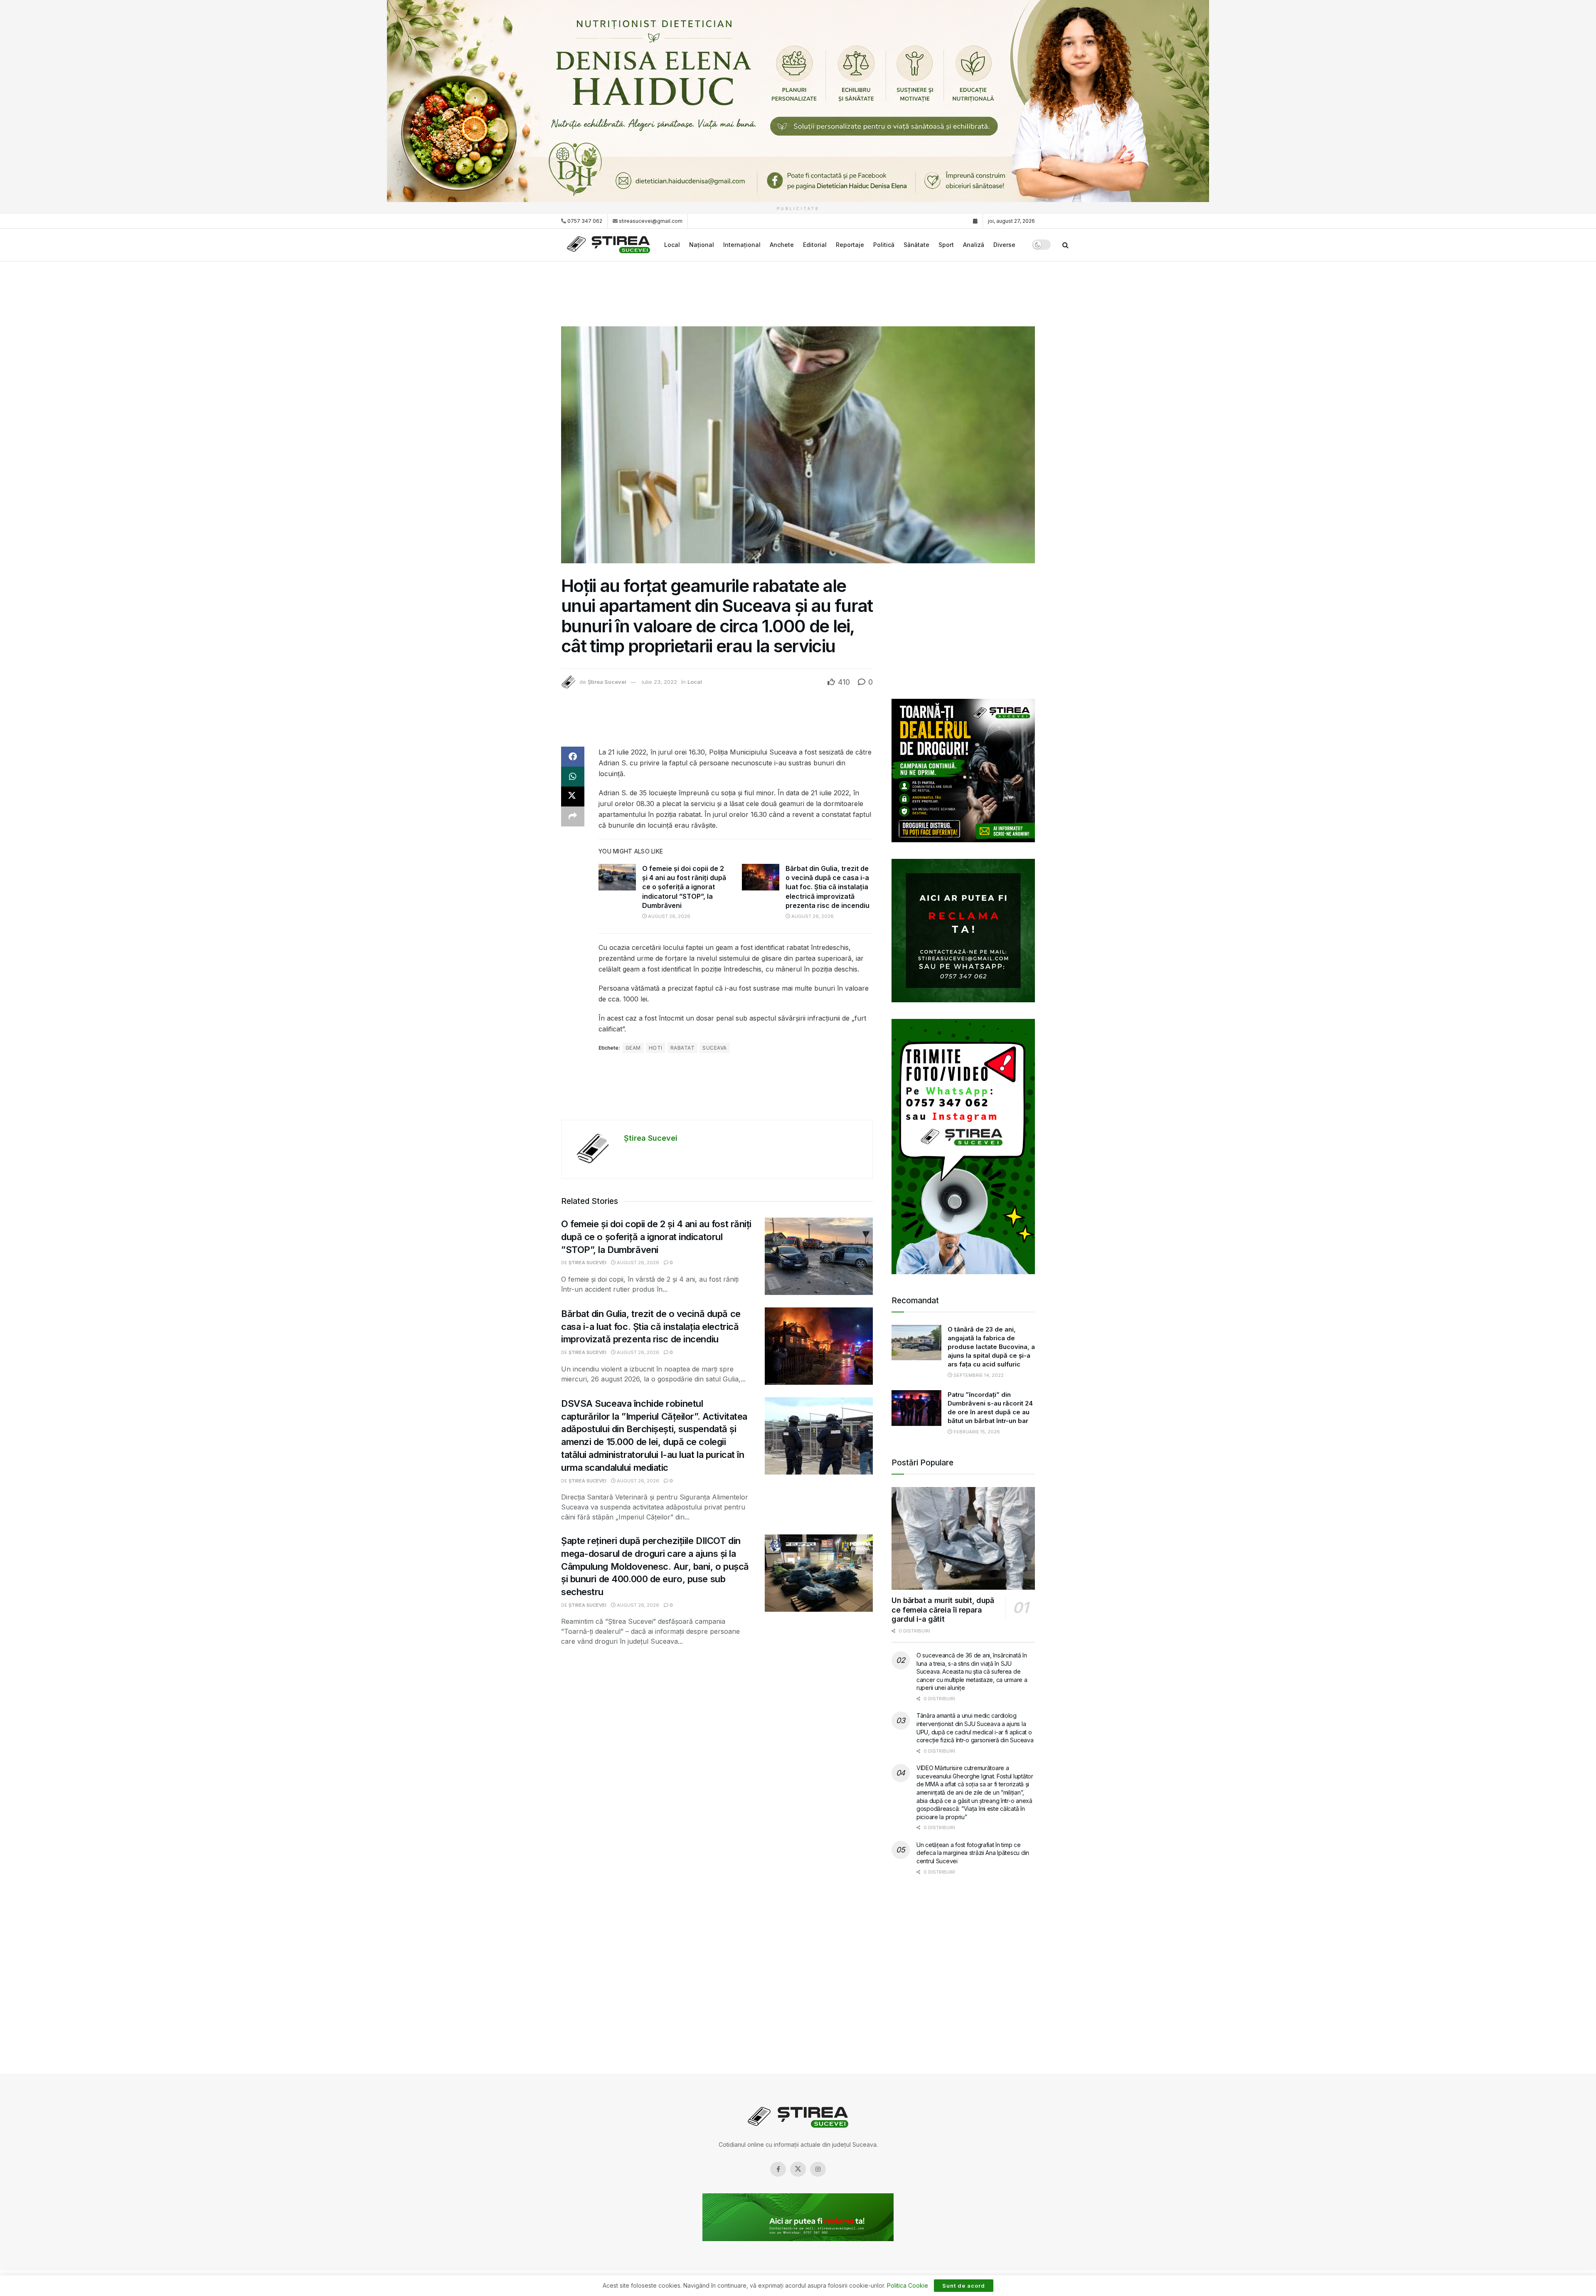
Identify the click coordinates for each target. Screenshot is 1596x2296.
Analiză (974, 245)
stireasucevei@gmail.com (651, 221)
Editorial (815, 245)
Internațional (742, 245)
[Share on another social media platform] (573, 816)
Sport (946, 245)
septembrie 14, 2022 (978, 1375)
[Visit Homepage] (610, 245)
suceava (714, 1048)
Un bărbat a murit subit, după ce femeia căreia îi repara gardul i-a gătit (943, 1610)
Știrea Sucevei (607, 682)
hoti (656, 1048)
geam (633, 1048)
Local (672, 245)
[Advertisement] (798, 293)
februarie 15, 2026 (976, 1432)
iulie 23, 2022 (659, 682)
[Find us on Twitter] (798, 2169)
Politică (884, 245)
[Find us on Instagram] (818, 2169)
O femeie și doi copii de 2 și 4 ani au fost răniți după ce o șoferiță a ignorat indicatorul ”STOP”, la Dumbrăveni (684, 887)
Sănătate (916, 245)
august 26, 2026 (669, 916)
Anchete (782, 245)
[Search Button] (1065, 245)
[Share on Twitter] (573, 797)
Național (702, 245)
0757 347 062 (584, 221)
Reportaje (850, 245)
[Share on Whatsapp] (573, 777)
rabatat (682, 1048)
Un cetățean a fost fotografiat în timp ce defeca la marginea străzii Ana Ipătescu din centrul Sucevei (973, 1853)
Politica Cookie (908, 2285)
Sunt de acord (964, 2286)
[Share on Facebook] (573, 757)
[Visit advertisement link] (798, 101)
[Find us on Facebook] (778, 2169)
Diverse (1004, 245)
